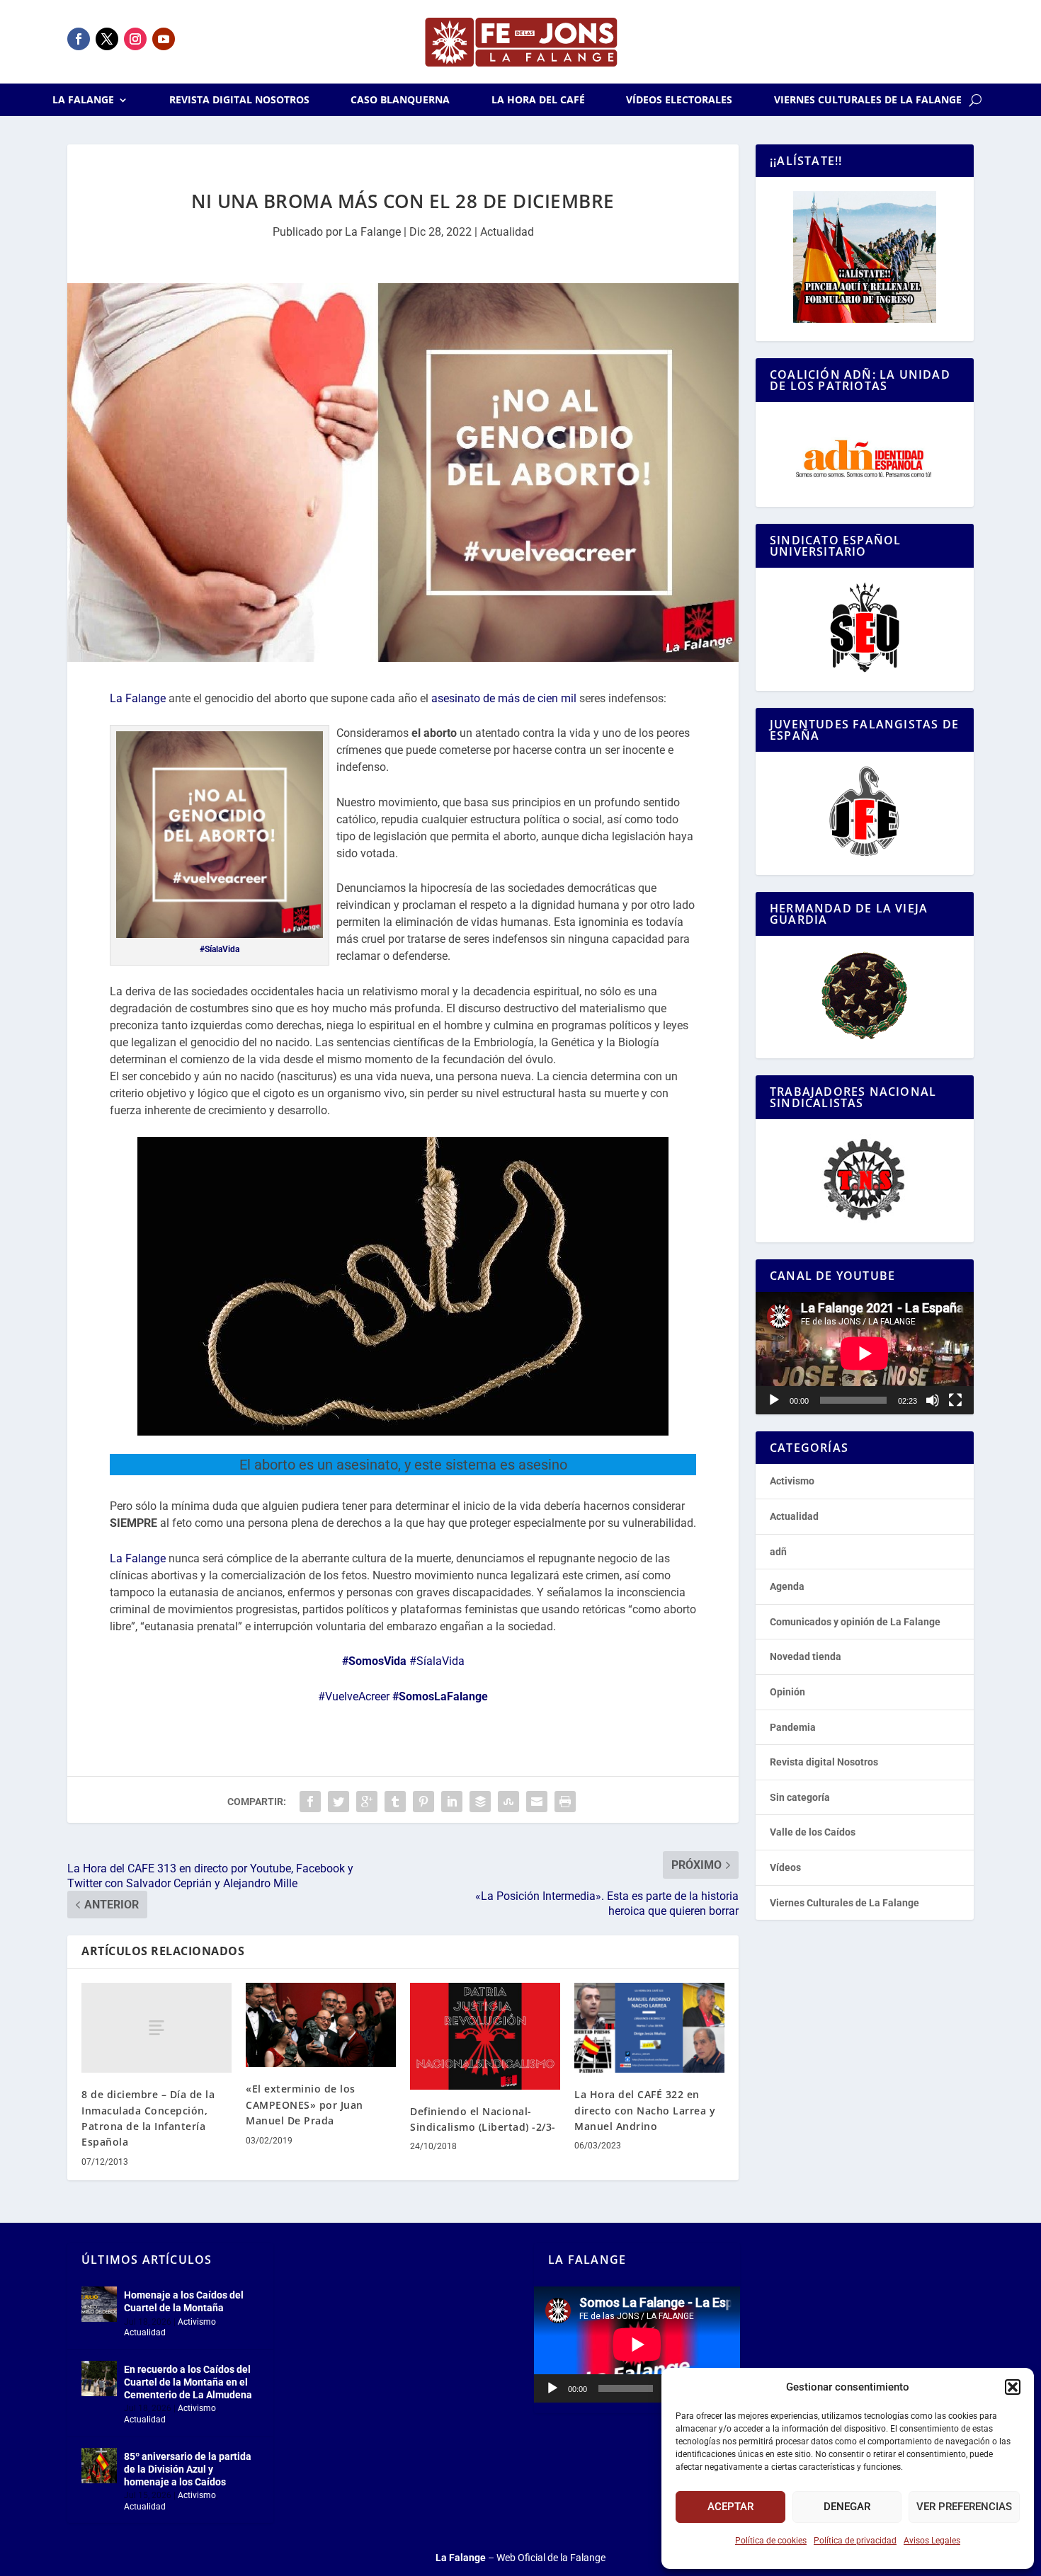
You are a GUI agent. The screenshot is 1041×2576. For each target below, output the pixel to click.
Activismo (792, 1481)
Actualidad (507, 232)
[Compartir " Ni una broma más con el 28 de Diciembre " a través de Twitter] (339, 1802)
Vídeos (785, 1867)
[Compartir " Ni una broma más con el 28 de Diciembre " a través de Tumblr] (395, 1802)
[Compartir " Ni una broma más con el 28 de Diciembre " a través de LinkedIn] (452, 1802)
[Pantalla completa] (955, 1400)
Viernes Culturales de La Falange (868, 101)
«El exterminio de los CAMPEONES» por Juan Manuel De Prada (305, 2105)
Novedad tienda (806, 1656)
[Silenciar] (933, 1400)
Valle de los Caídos (813, 1832)
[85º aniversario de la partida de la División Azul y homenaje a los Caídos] (99, 2466)
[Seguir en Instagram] (135, 39)
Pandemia (793, 1727)
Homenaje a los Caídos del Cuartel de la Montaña (184, 2301)
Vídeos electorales (679, 101)
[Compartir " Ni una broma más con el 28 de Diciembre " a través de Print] (565, 1802)
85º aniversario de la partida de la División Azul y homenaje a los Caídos (188, 2469)
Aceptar (730, 2507)
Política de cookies (771, 2541)
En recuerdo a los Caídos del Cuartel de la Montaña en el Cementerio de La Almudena (188, 2382)
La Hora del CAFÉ (538, 101)
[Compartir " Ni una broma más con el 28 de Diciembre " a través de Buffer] (480, 1802)
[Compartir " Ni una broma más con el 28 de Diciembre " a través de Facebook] (310, 1802)
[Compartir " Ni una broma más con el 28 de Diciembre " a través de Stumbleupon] (508, 1802)
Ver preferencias (964, 2507)
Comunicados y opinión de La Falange (855, 1622)
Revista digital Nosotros (239, 101)
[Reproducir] (774, 1400)
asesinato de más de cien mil (504, 698)
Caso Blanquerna (400, 101)
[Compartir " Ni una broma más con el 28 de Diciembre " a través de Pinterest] (423, 1802)
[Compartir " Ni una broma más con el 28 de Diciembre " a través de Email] (537, 1802)
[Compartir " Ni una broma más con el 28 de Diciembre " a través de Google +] (367, 1802)
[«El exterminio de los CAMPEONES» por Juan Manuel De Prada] (321, 2025)
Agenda (787, 1586)
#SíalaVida (220, 949)
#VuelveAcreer (354, 1696)
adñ (778, 1552)
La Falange (83, 101)
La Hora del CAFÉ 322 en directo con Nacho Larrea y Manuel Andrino (645, 2110)
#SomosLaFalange (440, 1696)
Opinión (787, 1692)
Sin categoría (800, 1797)
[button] (1013, 2387)
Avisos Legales (932, 2541)
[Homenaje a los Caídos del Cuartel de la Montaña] (99, 2304)
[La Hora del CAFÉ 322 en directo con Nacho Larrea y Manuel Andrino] (649, 2028)
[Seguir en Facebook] (79, 39)
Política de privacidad (855, 2541)
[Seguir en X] (107, 39)
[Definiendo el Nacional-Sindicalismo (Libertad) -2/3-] (485, 2036)
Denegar (847, 2507)
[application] (865, 1353)
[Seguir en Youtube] (164, 39)
